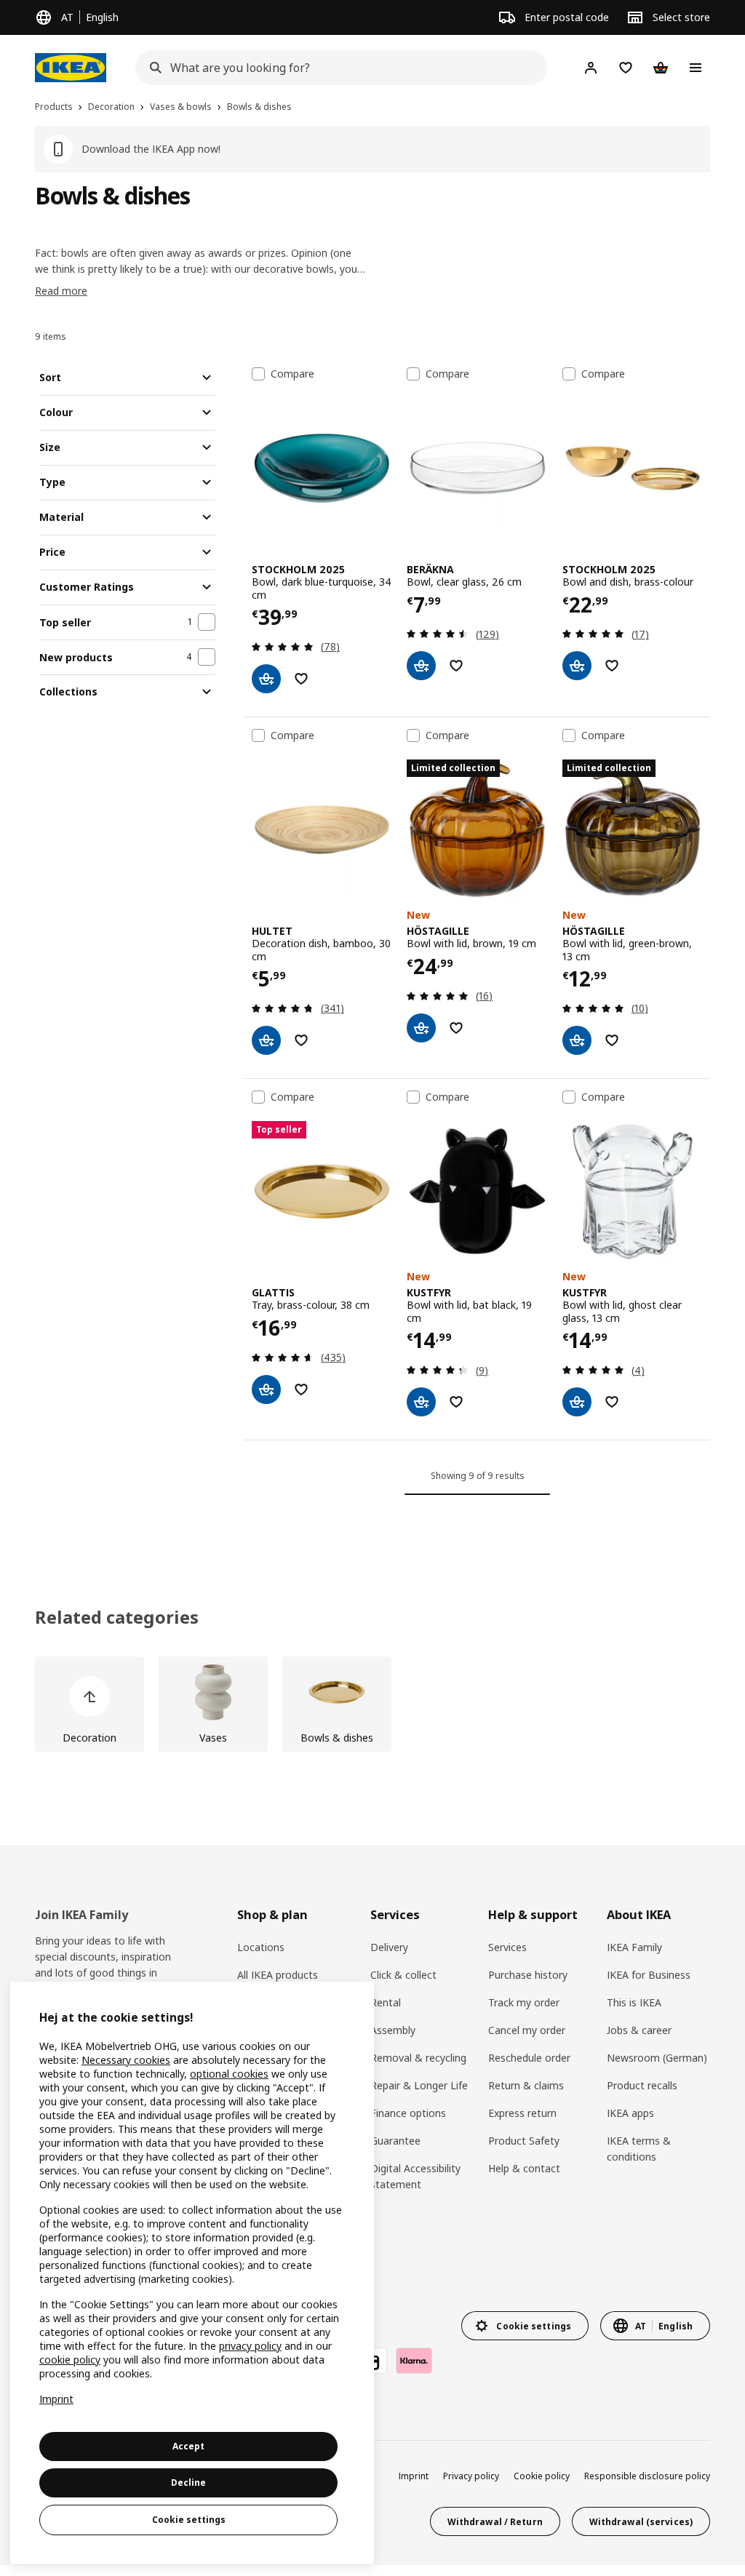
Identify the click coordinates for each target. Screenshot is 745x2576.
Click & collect (403, 1975)
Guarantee (395, 2141)
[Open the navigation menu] (696, 68)
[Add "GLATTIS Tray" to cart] (266, 1389)
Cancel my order (527, 2030)
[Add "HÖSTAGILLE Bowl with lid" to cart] (421, 1028)
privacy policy (250, 2346)
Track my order (524, 2002)
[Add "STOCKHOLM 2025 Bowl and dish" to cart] (577, 666)
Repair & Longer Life (419, 2085)
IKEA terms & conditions (639, 2149)
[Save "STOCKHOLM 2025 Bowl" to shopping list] (301, 679)
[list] (372, 1704)
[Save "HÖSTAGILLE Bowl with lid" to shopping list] (456, 1028)
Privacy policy (471, 2476)
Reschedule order (529, 2058)
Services (507, 1947)
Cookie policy (542, 2476)
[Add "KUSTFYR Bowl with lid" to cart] (421, 1402)
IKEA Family (634, 1947)
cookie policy (70, 2360)
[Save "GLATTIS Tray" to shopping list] (301, 1389)
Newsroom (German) (657, 2058)
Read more (61, 291)
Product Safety (524, 2141)
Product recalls (642, 2085)
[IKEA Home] (71, 68)
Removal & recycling (418, 2058)
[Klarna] (414, 2361)
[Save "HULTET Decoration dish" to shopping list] (301, 1040)
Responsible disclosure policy (647, 2476)
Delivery (389, 1947)
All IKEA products (278, 1975)
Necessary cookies (126, 2060)
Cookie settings (189, 2520)
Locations (261, 1947)
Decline (188, 2483)
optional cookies (229, 2074)
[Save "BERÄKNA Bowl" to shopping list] (456, 666)
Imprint (414, 2476)
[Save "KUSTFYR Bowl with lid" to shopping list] (456, 1402)
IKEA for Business (649, 1975)
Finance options (408, 2113)
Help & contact (524, 2168)
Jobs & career (639, 2030)
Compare (292, 374)
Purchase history (528, 1975)
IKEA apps (630, 2113)
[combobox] (337, 68)
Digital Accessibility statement (415, 2176)
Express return (522, 2113)
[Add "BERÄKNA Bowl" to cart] (421, 666)
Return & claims (526, 2085)
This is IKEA (634, 2002)
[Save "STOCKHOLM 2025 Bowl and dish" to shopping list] (612, 666)
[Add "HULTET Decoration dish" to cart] (266, 1040)
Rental (386, 2002)
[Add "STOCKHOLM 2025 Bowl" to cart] (266, 679)
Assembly (393, 2030)
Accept (188, 2446)
